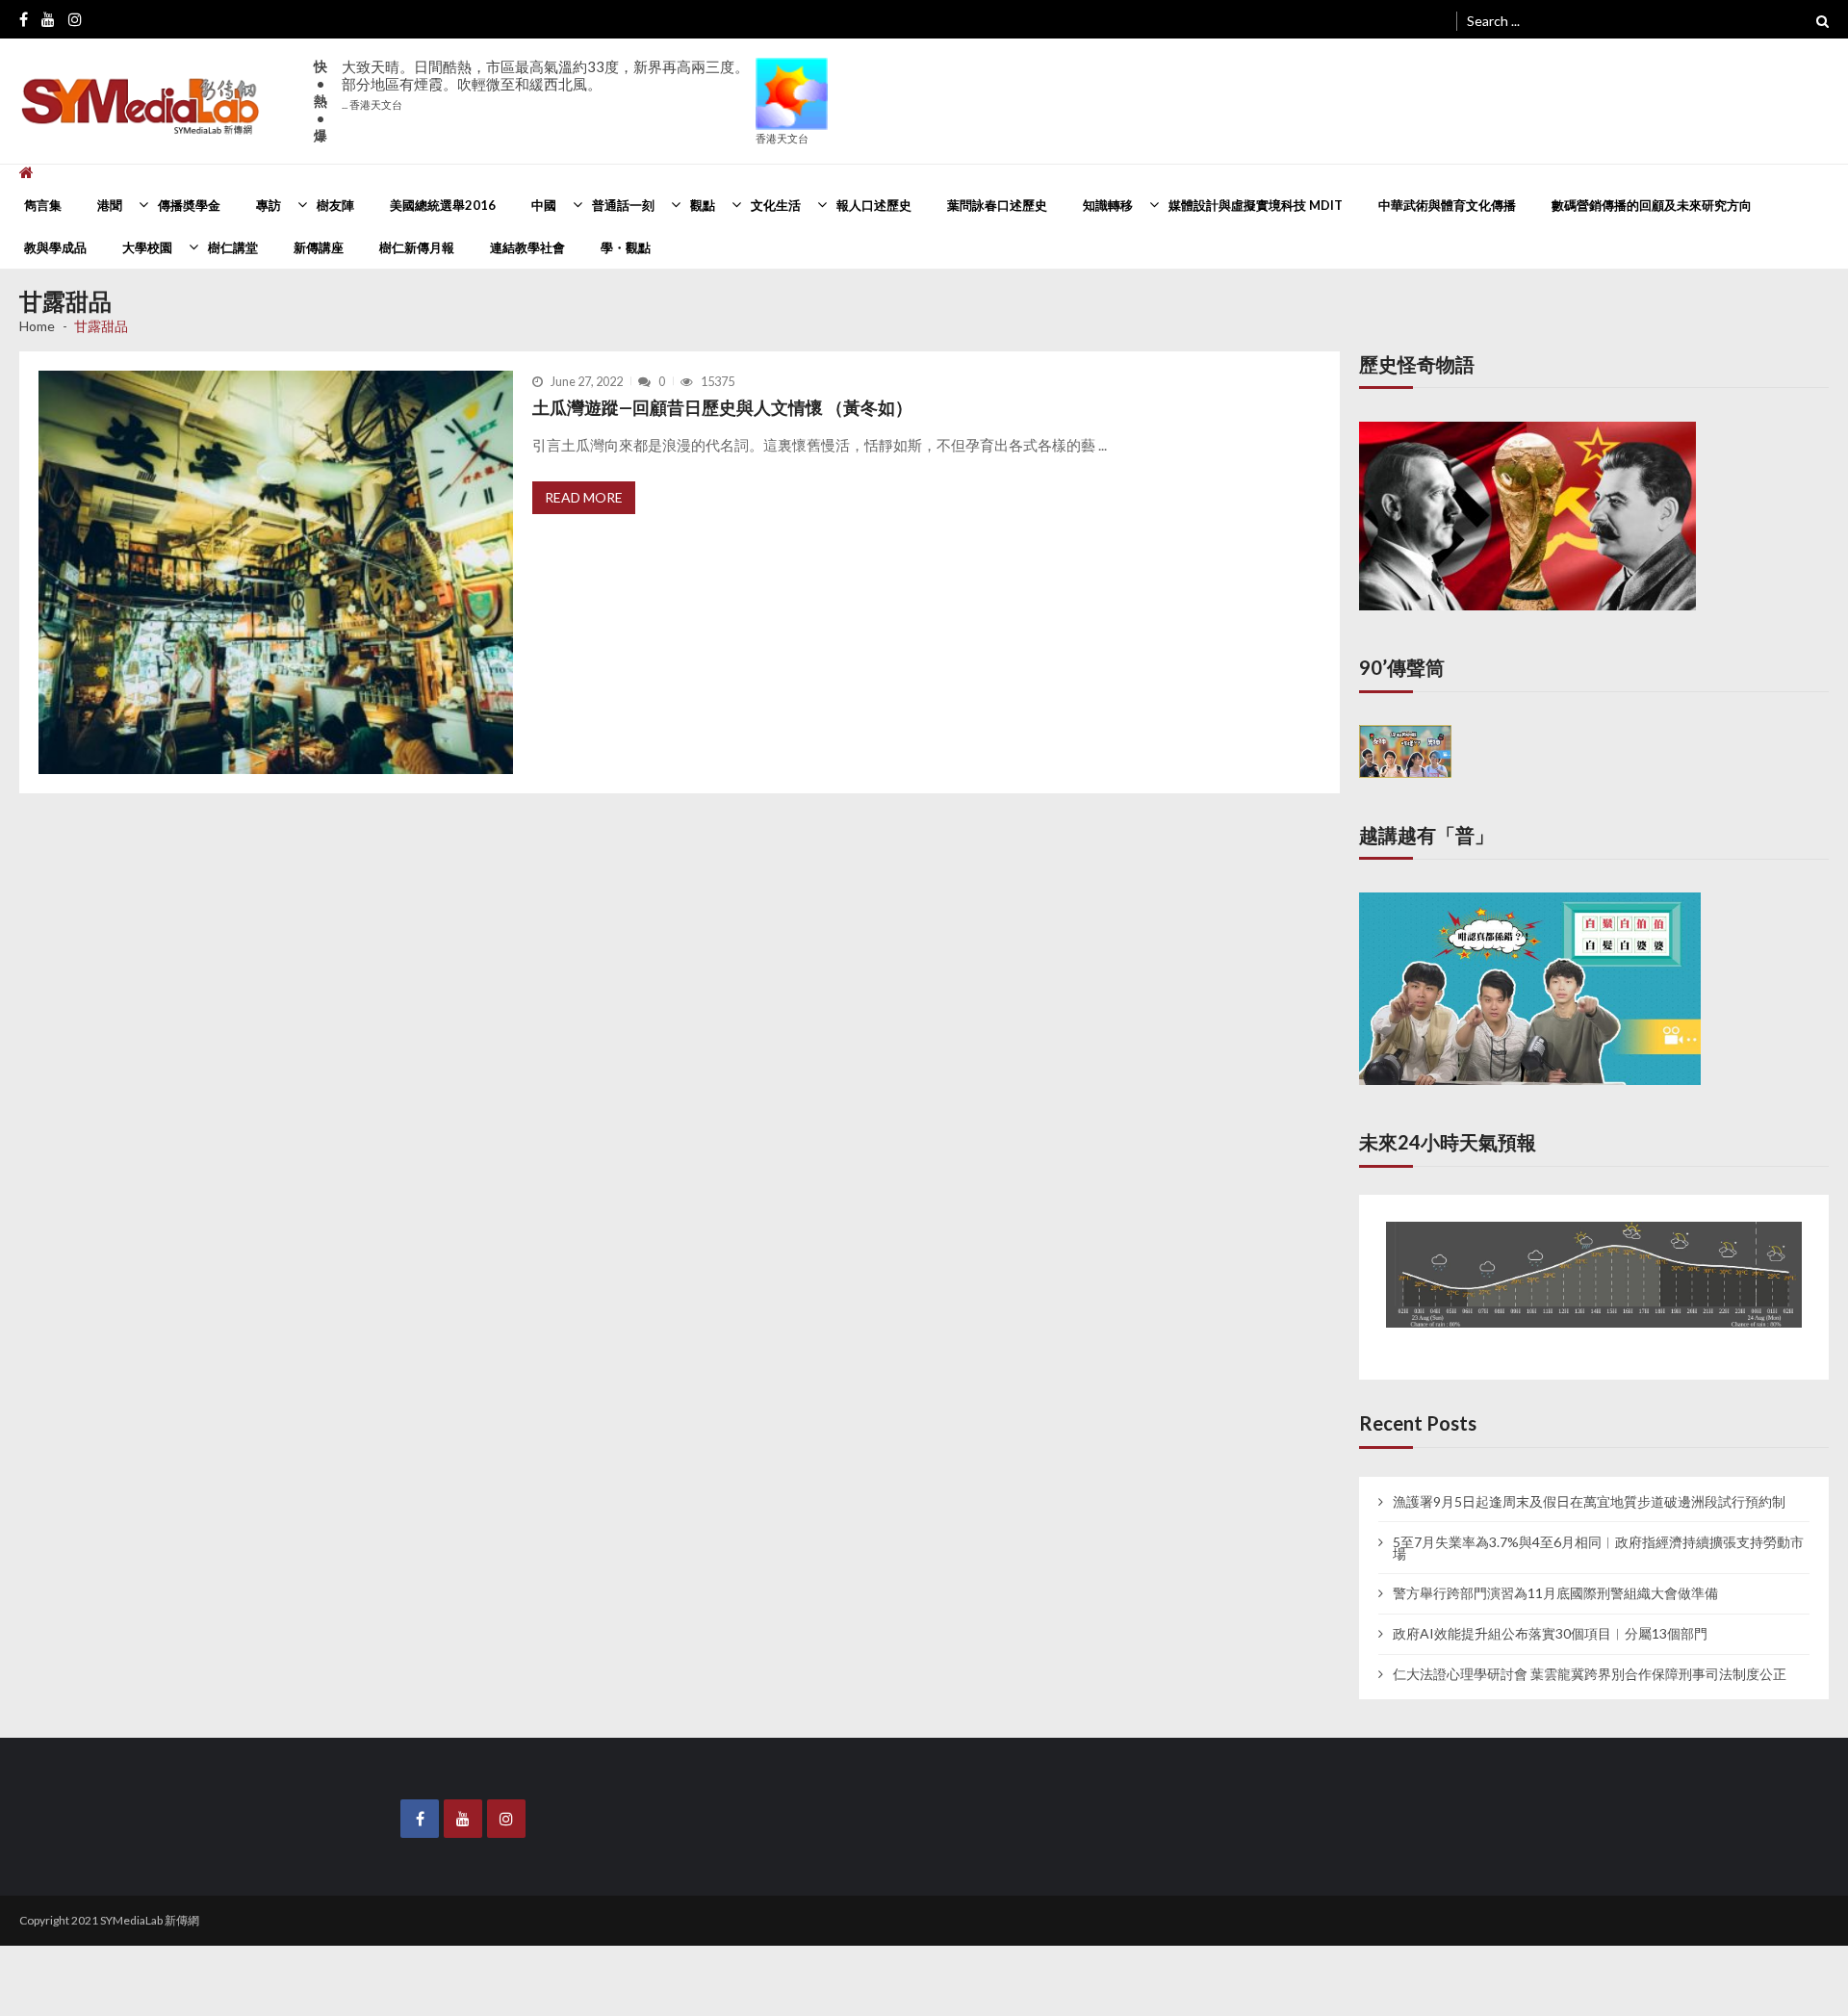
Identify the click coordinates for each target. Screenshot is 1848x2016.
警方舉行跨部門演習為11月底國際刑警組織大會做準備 (1555, 1576)
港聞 (110, 205)
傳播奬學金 (189, 205)
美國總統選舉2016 (443, 205)
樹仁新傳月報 (417, 247)
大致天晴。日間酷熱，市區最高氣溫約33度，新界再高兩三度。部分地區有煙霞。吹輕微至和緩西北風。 (545, 84)
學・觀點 (626, 247)
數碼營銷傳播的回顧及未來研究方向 (1652, 205)
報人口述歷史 (874, 205)
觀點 (703, 205)
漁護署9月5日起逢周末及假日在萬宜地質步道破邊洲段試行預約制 (1589, 1484)
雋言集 (43, 205)
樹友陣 (335, 205)
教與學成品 (55, 247)
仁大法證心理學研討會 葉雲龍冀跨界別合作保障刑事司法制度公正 (1590, 1656)
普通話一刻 (623, 205)
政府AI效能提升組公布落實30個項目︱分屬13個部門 (1550, 1615)
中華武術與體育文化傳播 (1447, 205)
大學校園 (147, 247)
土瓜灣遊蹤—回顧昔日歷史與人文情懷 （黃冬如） (722, 407)
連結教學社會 (527, 247)
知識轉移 (1108, 205)
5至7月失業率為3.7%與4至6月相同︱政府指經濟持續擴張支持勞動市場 (1598, 1530)
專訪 (269, 205)
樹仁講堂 (233, 247)
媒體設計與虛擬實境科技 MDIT (1256, 205)
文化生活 (776, 205)
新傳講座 (319, 247)
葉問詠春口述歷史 (997, 205)
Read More (584, 497)
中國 (544, 205)
